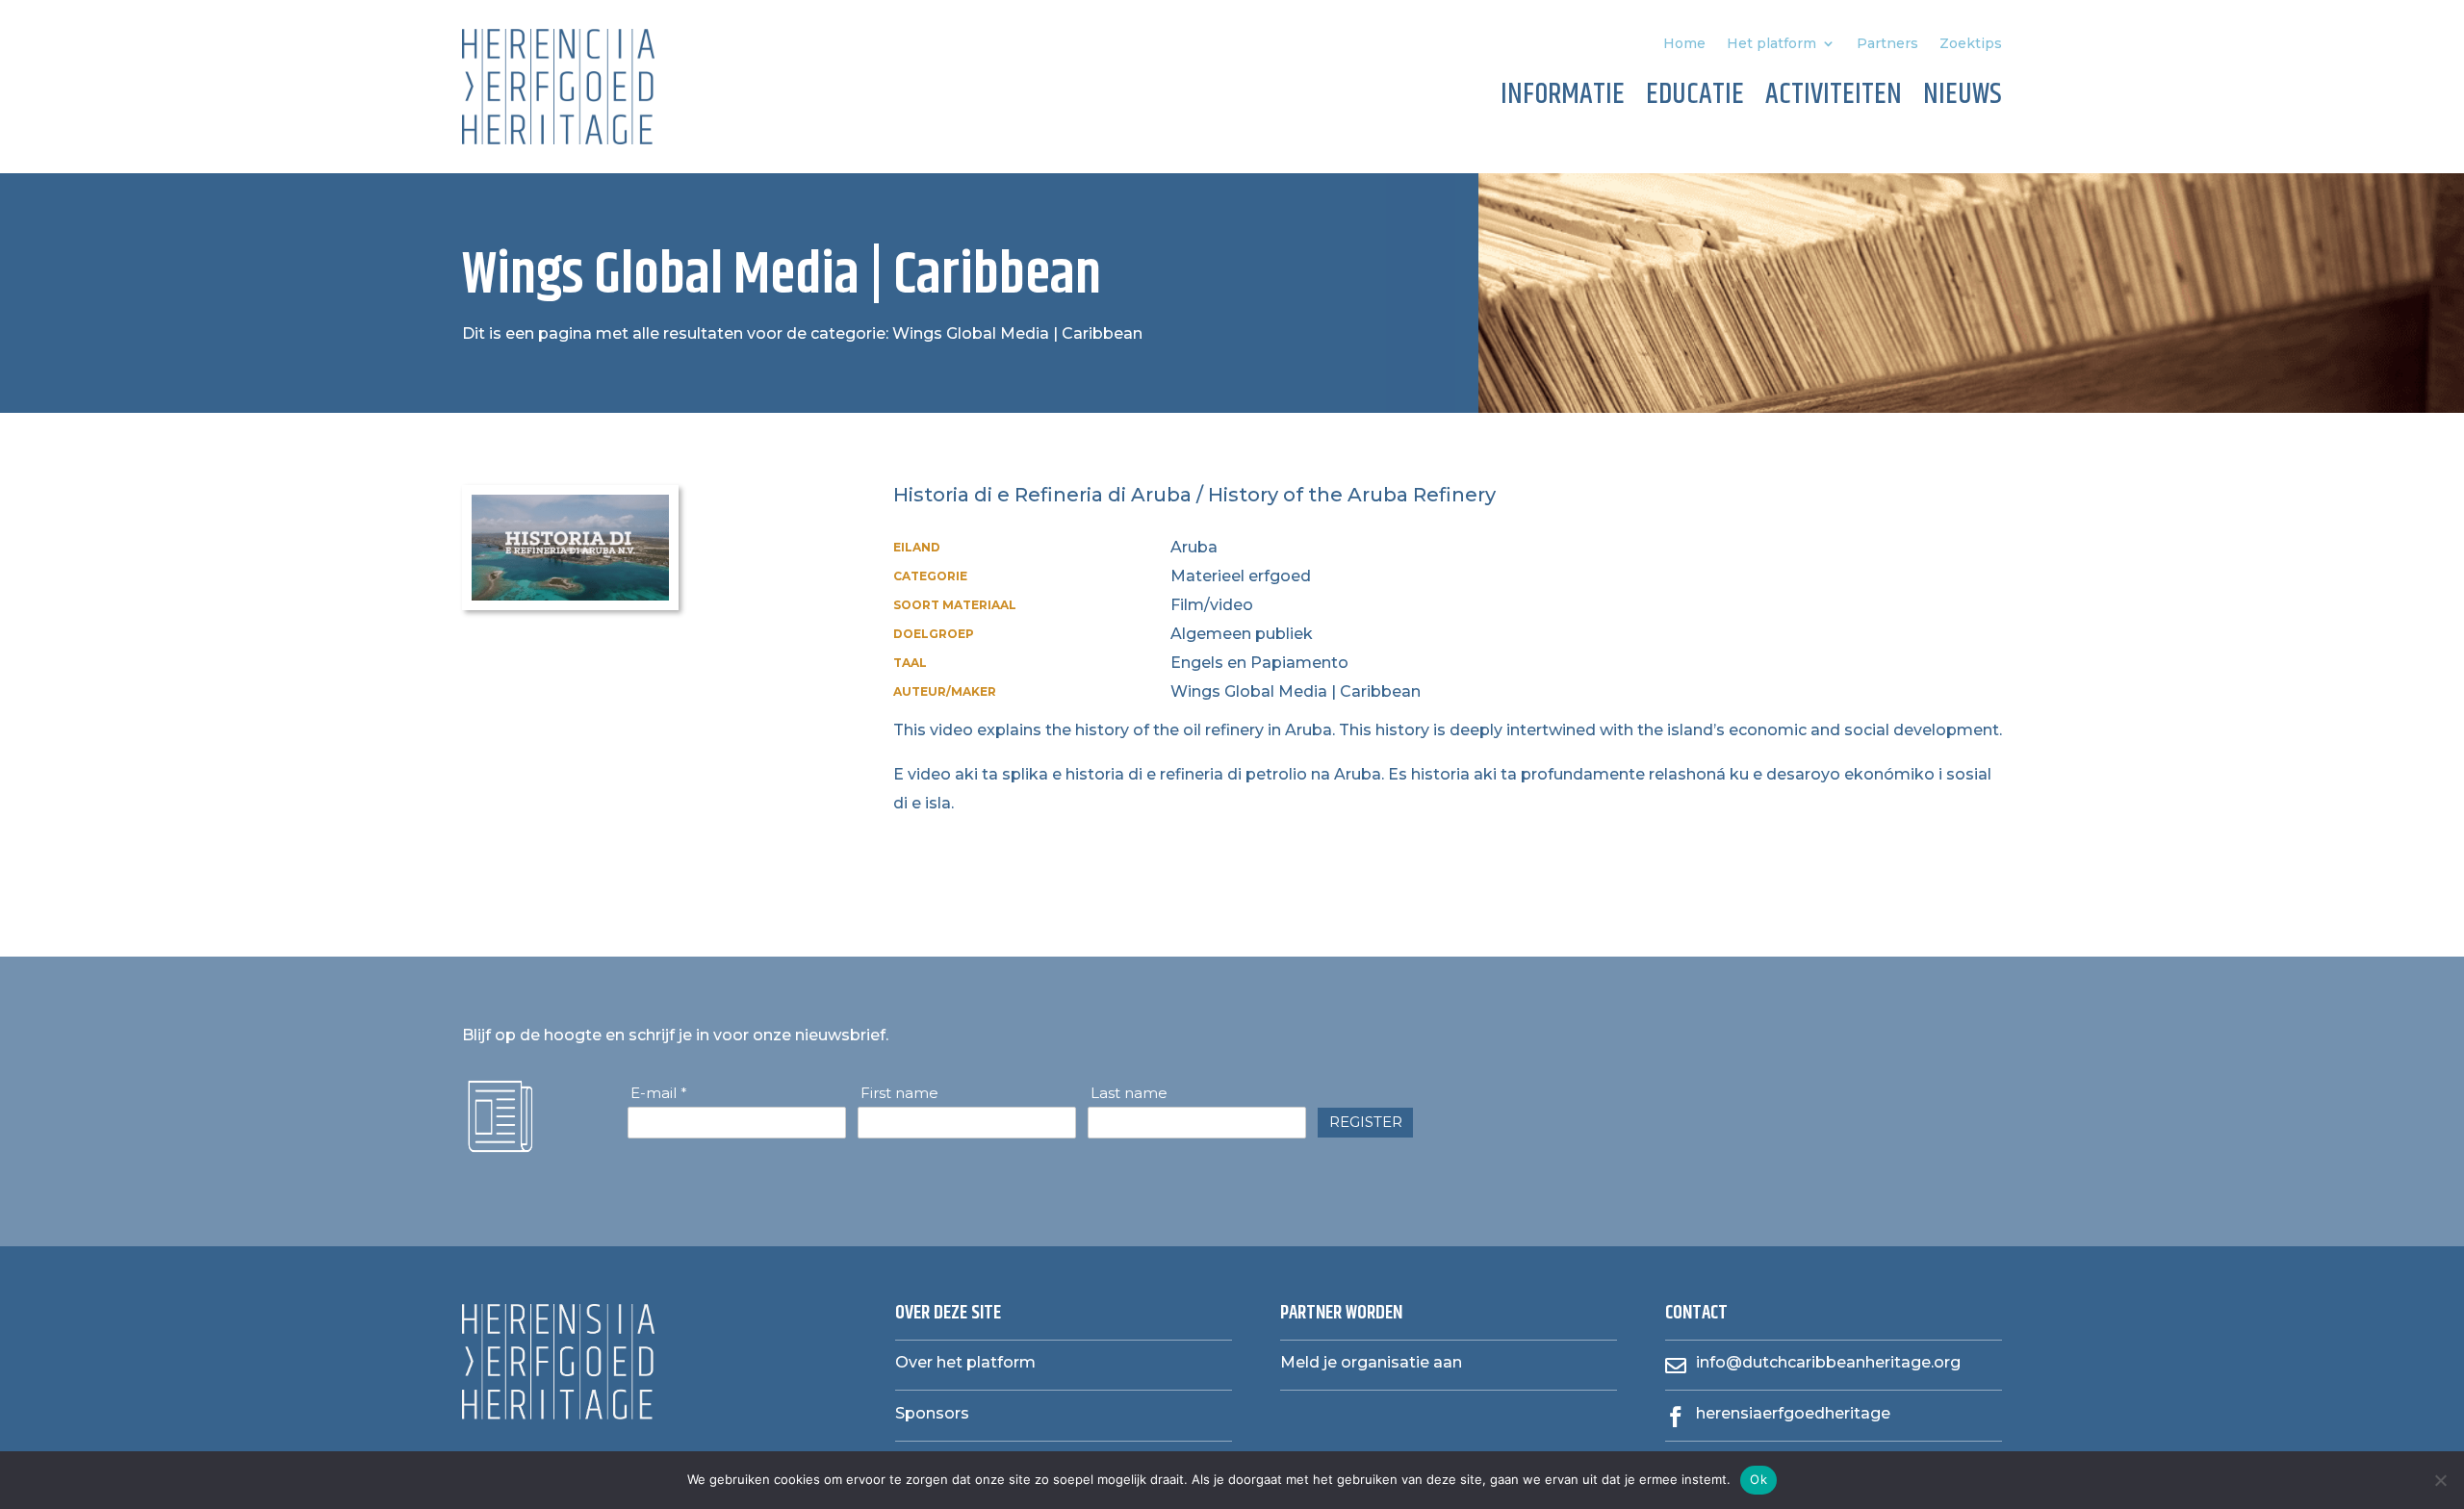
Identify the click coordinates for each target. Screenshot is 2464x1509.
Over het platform (965, 1362)
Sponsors (932, 1413)
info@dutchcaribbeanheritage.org (1828, 1362)
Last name (1129, 1093)
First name (899, 1093)
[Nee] (2440, 1480)
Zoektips (1971, 44)
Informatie (1563, 98)
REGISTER (1366, 1122)
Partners (1887, 44)
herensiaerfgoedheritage (1793, 1413)
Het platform (1771, 44)
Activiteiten (1834, 98)
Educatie (1695, 98)
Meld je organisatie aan (1371, 1362)
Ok (1758, 1479)
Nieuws (1963, 98)
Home (1684, 44)
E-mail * (659, 1093)
